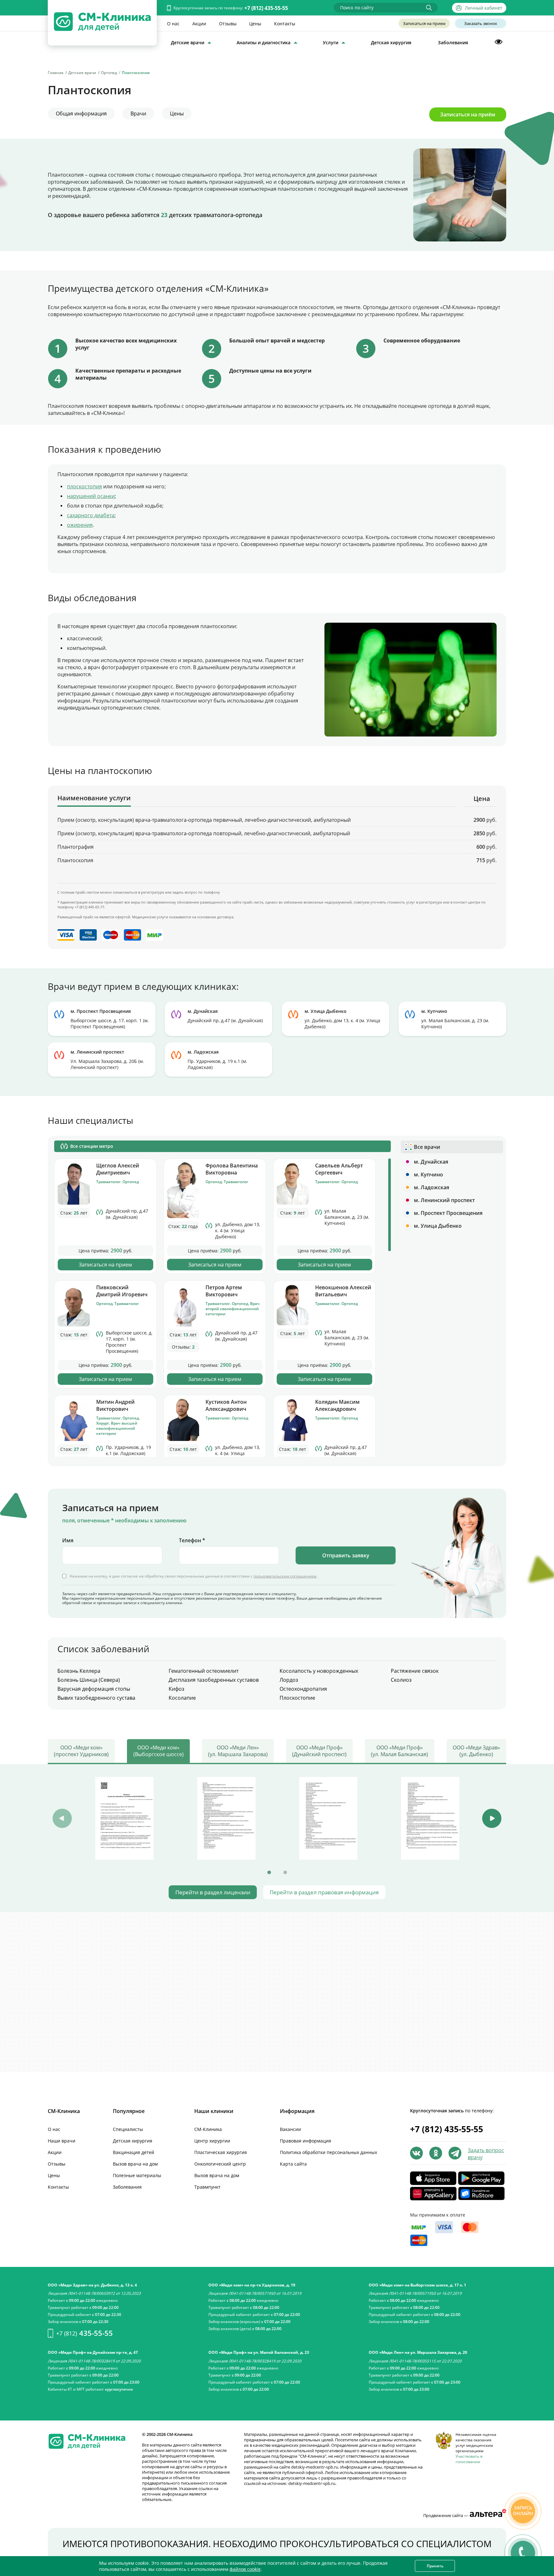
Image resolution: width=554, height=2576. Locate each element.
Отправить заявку (346, 1555)
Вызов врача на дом (135, 2164)
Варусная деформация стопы (94, 1689)
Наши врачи (62, 2141)
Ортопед (109, 73)
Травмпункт (207, 2187)
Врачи (138, 114)
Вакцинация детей (134, 2152)
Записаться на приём (468, 114)
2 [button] (285, 1873)
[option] (124, 1818)
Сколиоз (401, 1680)
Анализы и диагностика (264, 42)
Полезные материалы (137, 2175)
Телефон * (192, 1540)
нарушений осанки (91, 496)
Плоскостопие (297, 1698)
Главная (56, 73)
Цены (255, 24)
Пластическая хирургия (221, 2152)
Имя (68, 1540)
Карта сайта (293, 2164)
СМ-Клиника (208, 2129)
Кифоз (176, 1689)
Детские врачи (188, 42)
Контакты (285, 24)
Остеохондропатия (303, 1689)
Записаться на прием (424, 23)
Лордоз (289, 1680)
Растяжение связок (415, 1671)
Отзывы (228, 24)
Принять (435, 2566)
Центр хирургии (212, 2141)
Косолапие (182, 1698)
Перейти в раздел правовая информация (324, 1892)
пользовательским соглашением (285, 1576)
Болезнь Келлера (79, 1671)
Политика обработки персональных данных (328, 2152)
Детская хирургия (391, 42)
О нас (173, 24)
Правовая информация (306, 2141)
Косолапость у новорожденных (319, 1671)
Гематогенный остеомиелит (204, 1671)
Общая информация (81, 114)
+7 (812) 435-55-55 (266, 8)
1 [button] (269, 1873)
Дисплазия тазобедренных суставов (214, 1680)
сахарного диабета (91, 515)
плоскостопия (84, 486)
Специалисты (128, 2129)
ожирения (80, 525)
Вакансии (290, 2129)
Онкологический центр (220, 2164)
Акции (199, 24)
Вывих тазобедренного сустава (96, 1698)
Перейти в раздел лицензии (213, 1892)
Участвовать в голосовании (469, 2459)
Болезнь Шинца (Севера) (89, 1680)
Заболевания (453, 42)
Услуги (331, 42)
